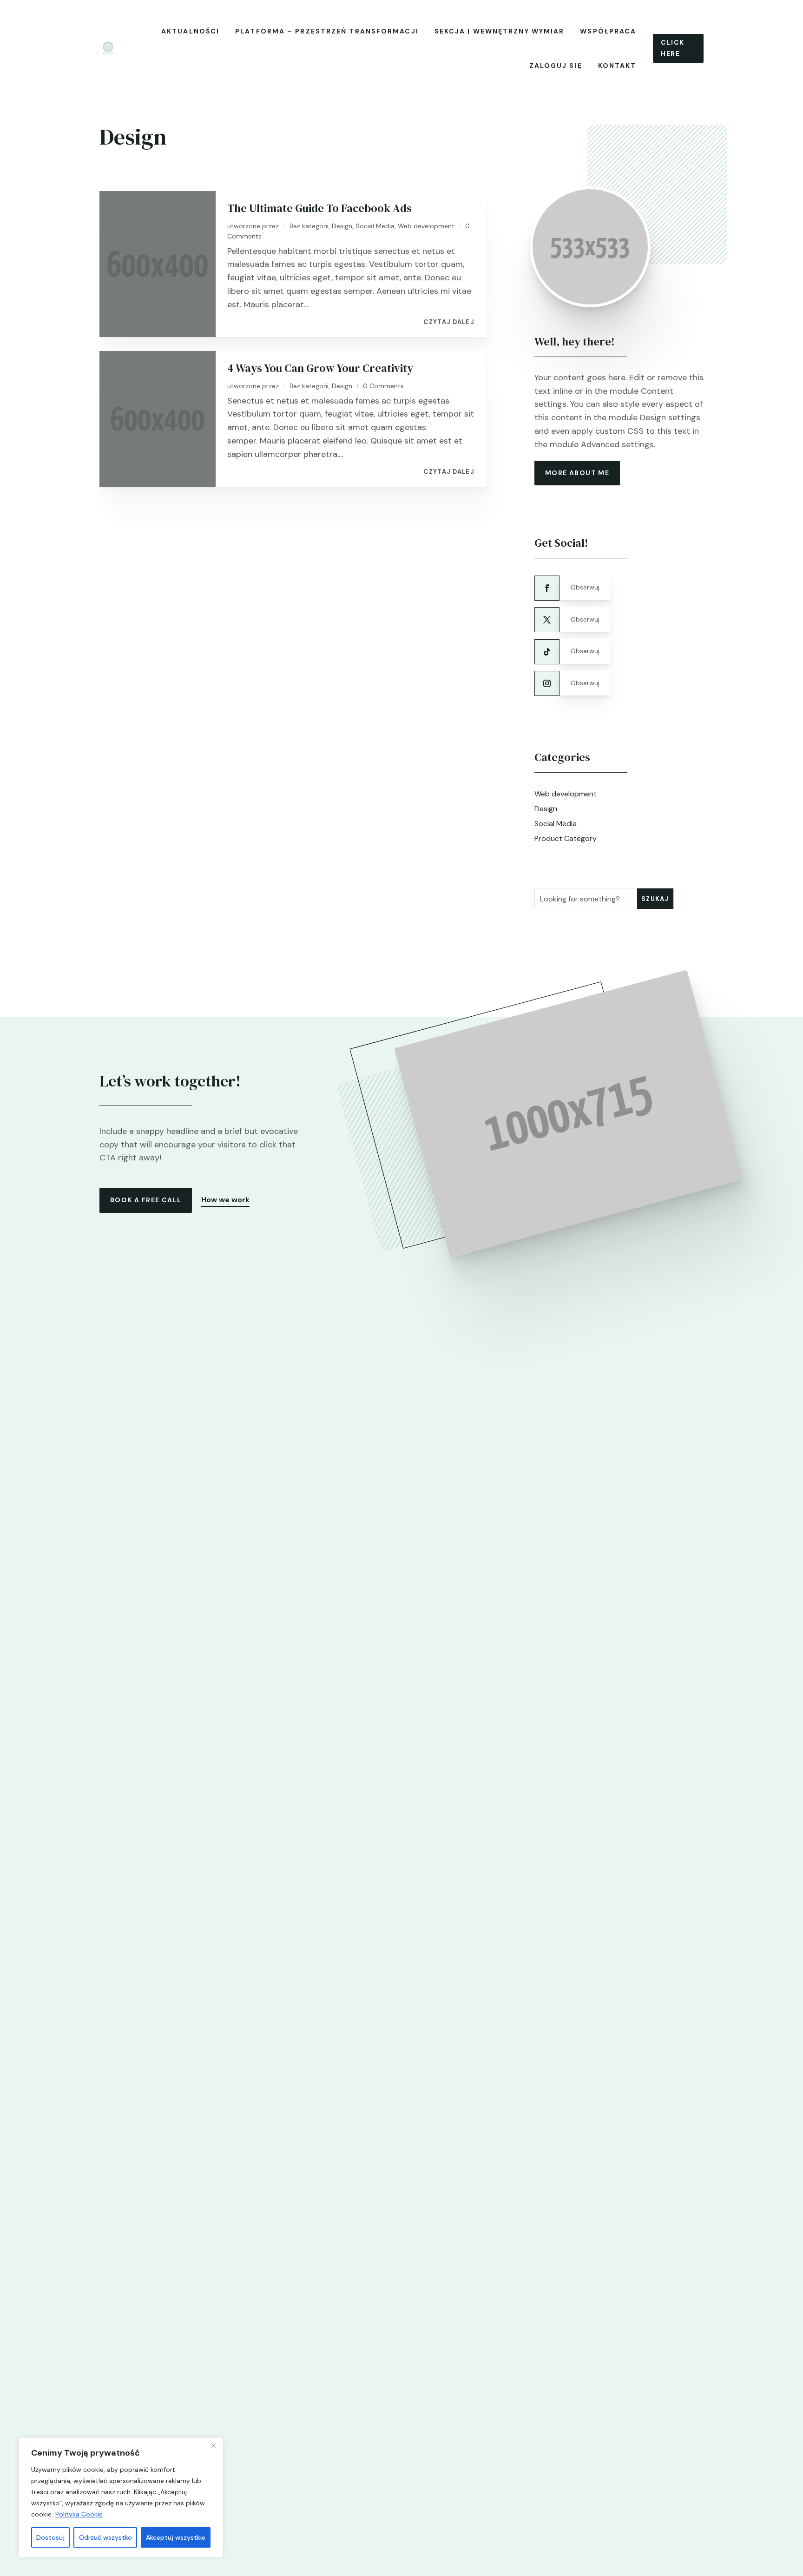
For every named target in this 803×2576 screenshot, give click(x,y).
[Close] (213, 2445)
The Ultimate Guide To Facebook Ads (319, 208)
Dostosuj (50, 2537)
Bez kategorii (309, 226)
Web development (426, 226)
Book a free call (146, 1200)
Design (342, 226)
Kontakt (617, 66)
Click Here (672, 48)
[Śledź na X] (547, 620)
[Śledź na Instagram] (547, 683)
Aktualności (190, 31)
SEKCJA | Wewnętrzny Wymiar (500, 31)
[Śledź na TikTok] (547, 652)
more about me (577, 473)
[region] (121, 2497)
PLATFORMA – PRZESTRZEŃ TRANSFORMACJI (327, 31)
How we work (225, 1200)
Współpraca (608, 31)
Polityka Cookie (79, 2514)
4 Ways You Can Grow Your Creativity (320, 368)
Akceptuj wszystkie (176, 2537)
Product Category (566, 838)
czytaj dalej (449, 322)
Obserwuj (585, 587)
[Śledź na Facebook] (547, 588)
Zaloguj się (556, 66)
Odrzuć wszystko (105, 2537)
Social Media (375, 226)
